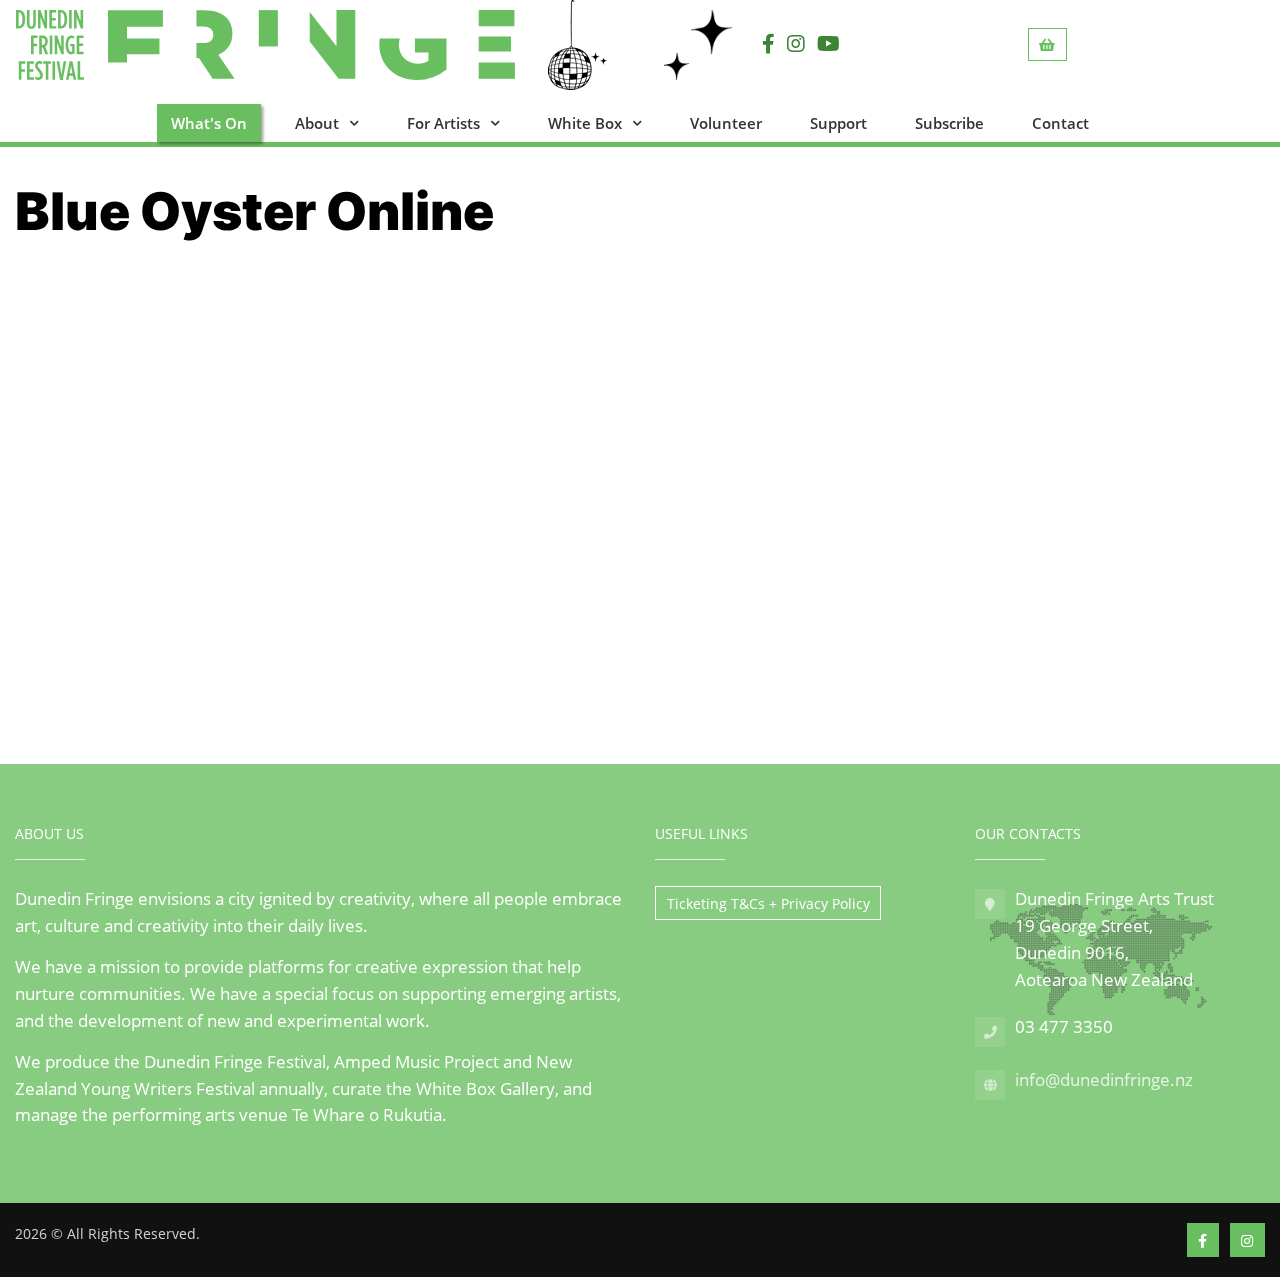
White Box (585, 123)
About (317, 123)
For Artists (443, 123)
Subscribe (949, 123)
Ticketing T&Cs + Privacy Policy (768, 903)
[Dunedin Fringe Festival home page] (326, 45)
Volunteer (726, 123)
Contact (1060, 123)
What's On (209, 123)
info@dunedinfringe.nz (1104, 1079)
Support (838, 123)
